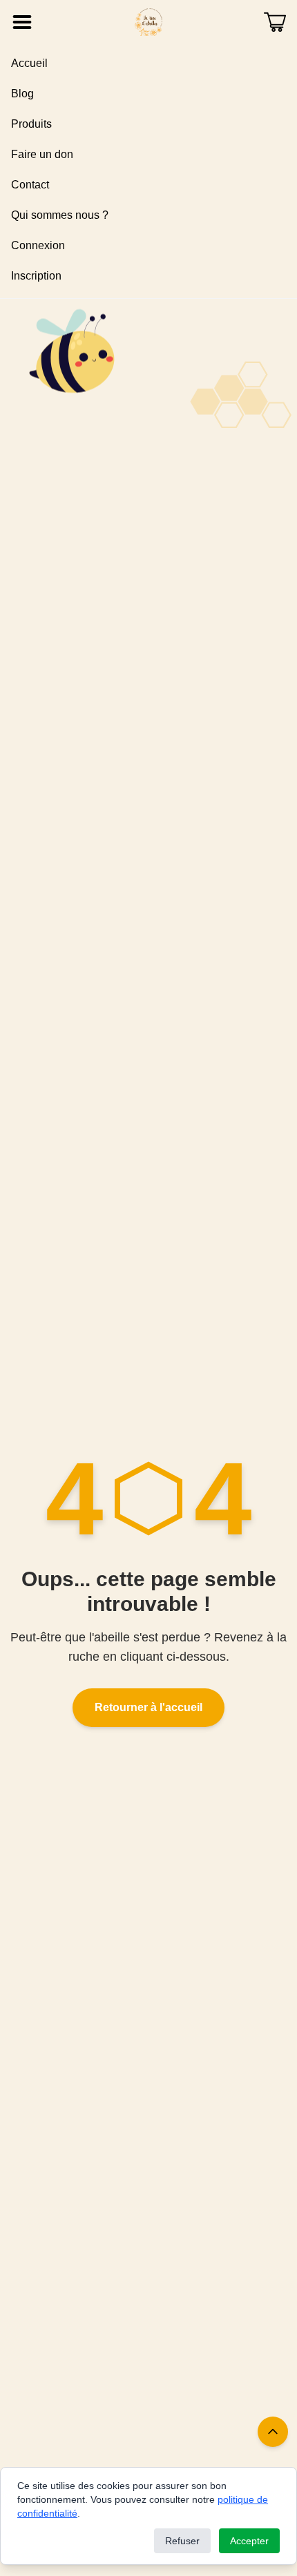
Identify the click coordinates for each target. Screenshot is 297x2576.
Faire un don (42, 154)
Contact (30, 185)
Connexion (38, 245)
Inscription (36, 276)
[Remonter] (273, 2432)
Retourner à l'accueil (148, 1707)
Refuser (182, 2541)
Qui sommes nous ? (60, 215)
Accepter (249, 2541)
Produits (31, 124)
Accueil (29, 63)
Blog (22, 94)
